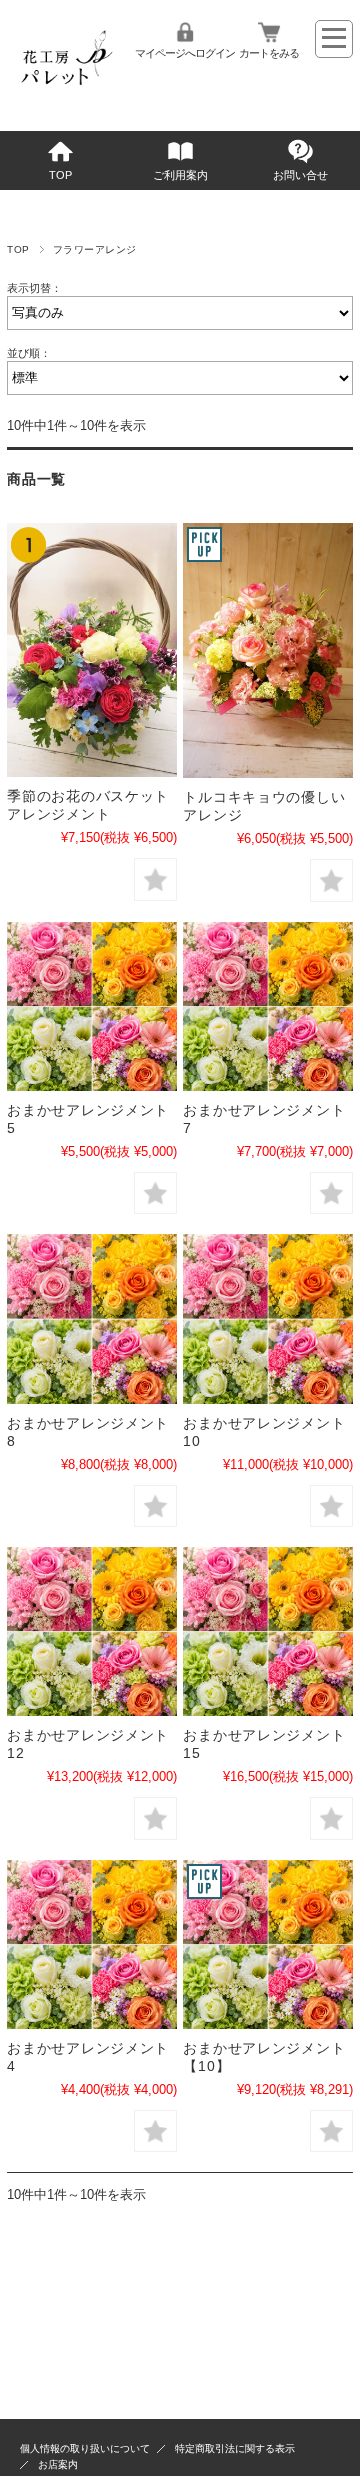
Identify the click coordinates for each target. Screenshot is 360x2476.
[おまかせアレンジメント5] (91, 1006)
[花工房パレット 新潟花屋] (64, 95)
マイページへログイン (185, 53)
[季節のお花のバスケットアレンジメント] (91, 650)
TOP (60, 175)
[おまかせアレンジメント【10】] (267, 1944)
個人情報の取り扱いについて (85, 2448)
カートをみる (269, 53)
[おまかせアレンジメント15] (267, 1631)
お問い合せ (300, 175)
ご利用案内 (180, 175)
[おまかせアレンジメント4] (91, 1944)
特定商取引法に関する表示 (235, 2448)
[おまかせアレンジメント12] (91, 1631)
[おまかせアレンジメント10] (267, 1318)
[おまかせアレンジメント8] (91, 1318)
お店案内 (58, 2464)
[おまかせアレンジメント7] (267, 1006)
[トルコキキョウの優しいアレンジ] (267, 650)
